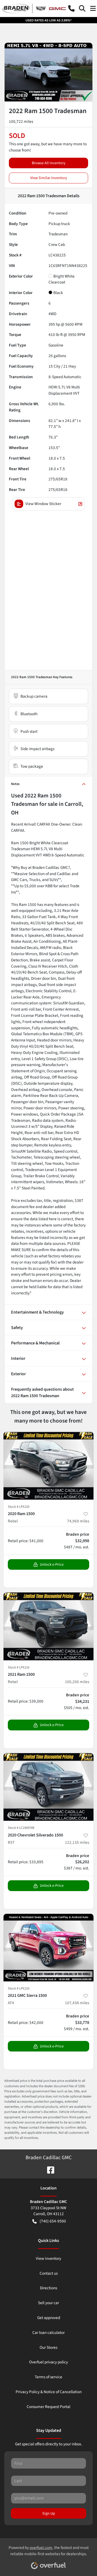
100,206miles (77, 1682)
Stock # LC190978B (21, 1828)
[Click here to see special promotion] (48, 20)
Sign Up (49, 2513)
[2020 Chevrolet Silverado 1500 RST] (48, 1787)
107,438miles (77, 2003)
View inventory (48, 2258)
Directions (48, 2288)
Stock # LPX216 (19, 1667)
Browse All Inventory (49, 163)
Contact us (49, 2273)
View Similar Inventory (49, 178)
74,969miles (78, 1521)
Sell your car (48, 2303)
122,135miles (77, 1842)
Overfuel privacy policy (48, 2362)
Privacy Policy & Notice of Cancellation (49, 2392)
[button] (71, 8)
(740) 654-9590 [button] (53, 2221)
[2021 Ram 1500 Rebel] (48, 1626)
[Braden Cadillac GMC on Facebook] (48, 2169)
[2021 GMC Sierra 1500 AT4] (48, 1948)
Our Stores (48, 2347)
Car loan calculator (48, 2333)
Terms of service (48, 2377)
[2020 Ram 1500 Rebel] (48, 1466)
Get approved (49, 2318)
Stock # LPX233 (19, 1988)
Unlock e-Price (52, 1564)
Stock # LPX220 (19, 1507)
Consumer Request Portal (48, 2407)
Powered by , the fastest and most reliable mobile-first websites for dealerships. (49, 2551)
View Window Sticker (43, 504)
